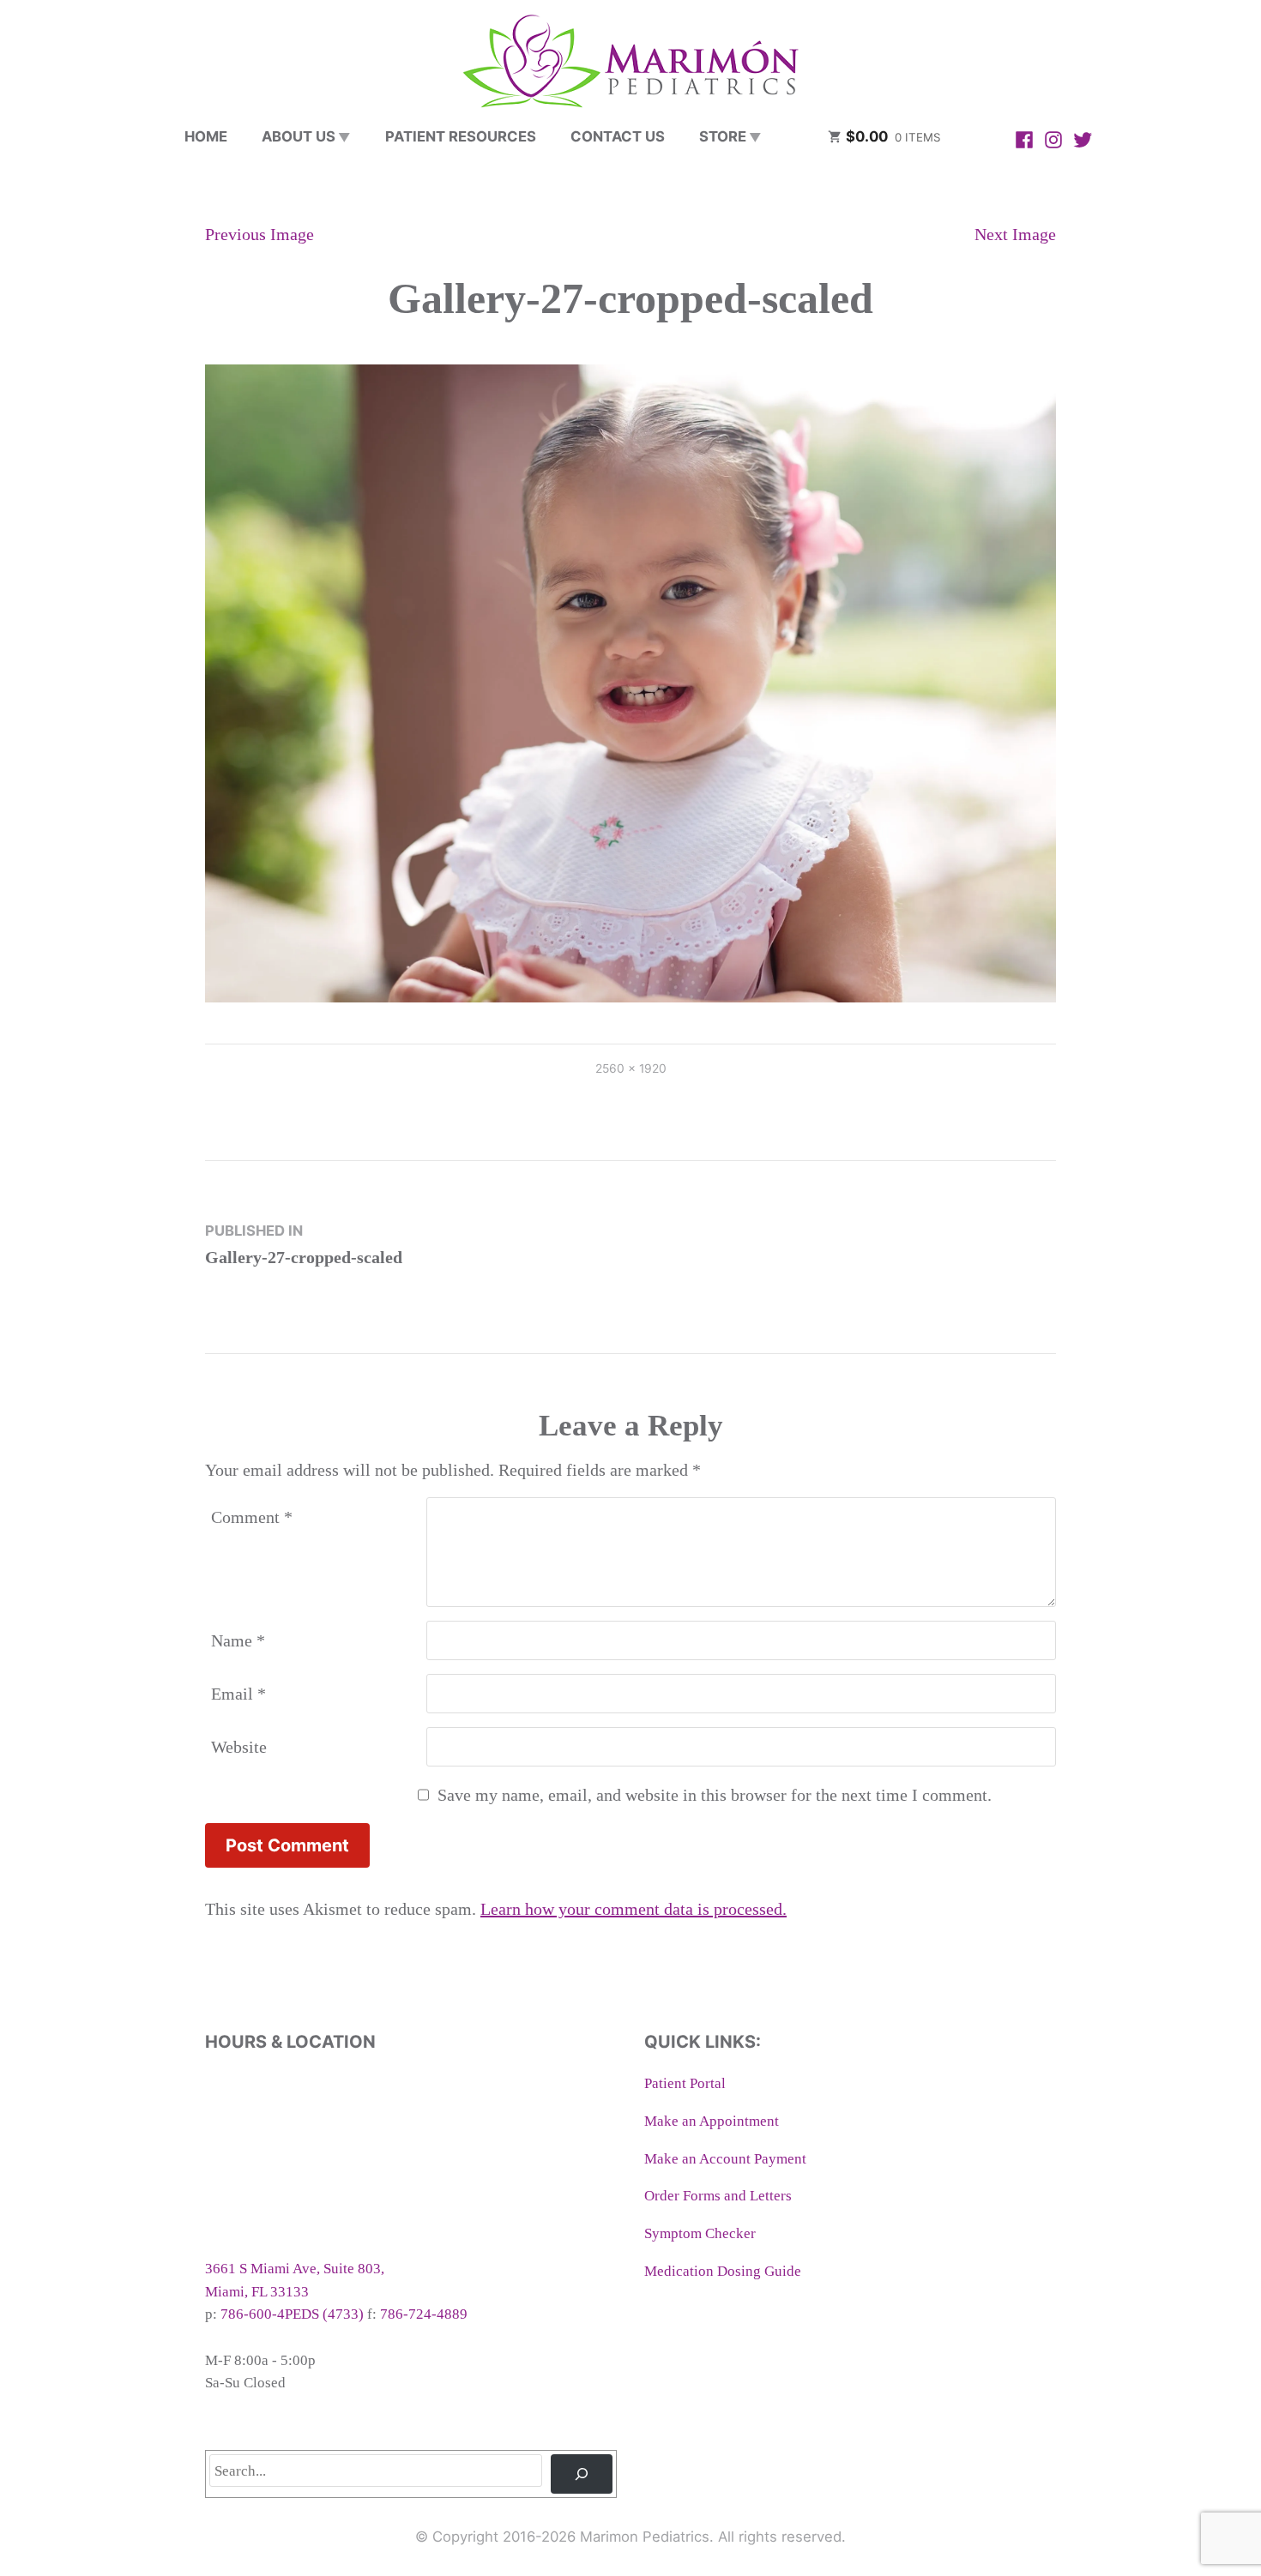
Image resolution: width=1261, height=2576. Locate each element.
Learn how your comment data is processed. (634, 1909)
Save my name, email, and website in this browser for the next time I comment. (715, 1795)
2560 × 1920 (631, 1068)
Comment (252, 1517)
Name (238, 1640)
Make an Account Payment (725, 2159)
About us (299, 136)
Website (239, 1747)
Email (238, 1694)
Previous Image (259, 234)
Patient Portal (685, 2083)
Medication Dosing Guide (723, 2271)
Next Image (1015, 234)
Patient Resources (461, 136)
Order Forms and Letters (718, 2196)
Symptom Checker (700, 2233)
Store (723, 136)
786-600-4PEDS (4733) (292, 2314)
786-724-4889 (424, 2314)
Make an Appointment (712, 2121)
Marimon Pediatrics (645, 2537)
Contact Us (618, 136)
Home (206, 136)
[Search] (582, 2474)
